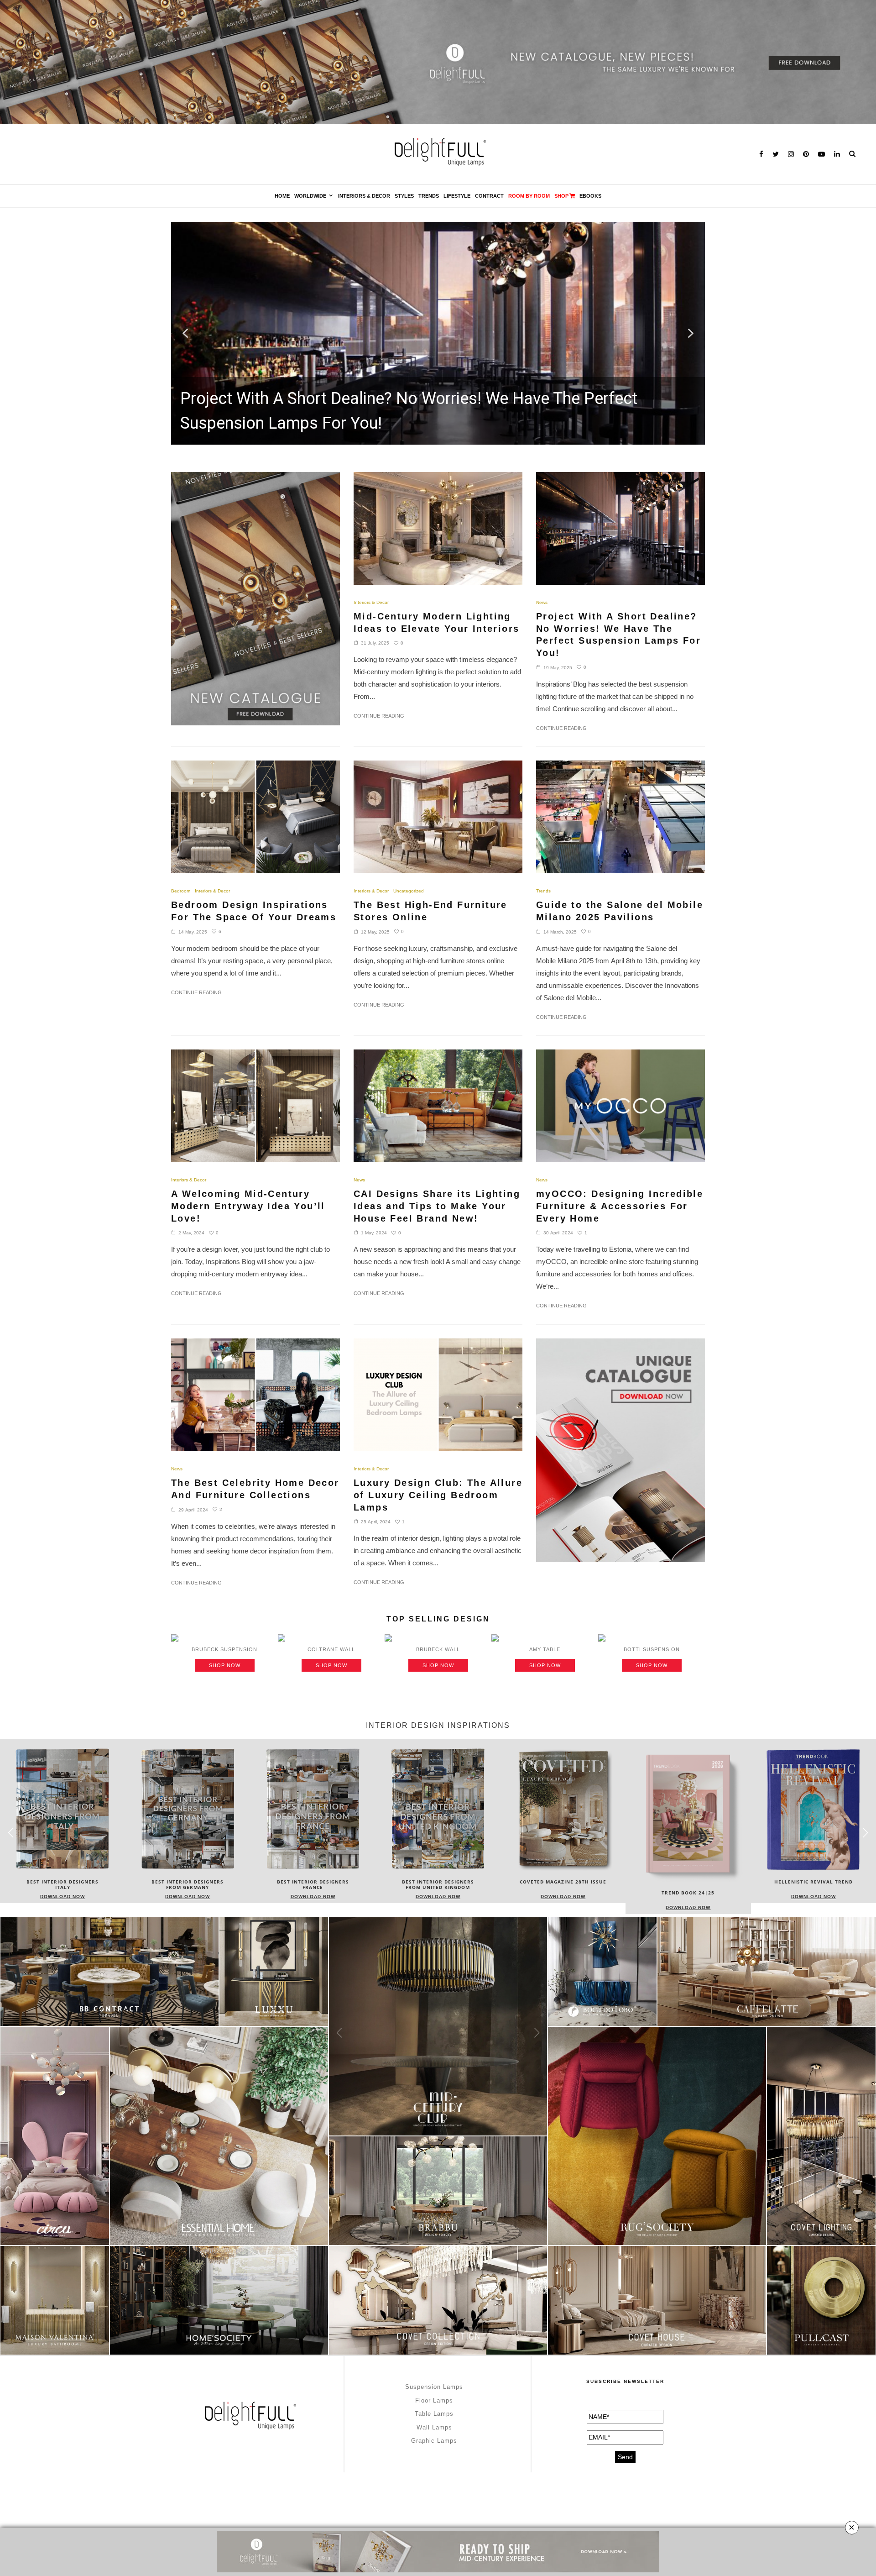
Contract (489, 196)
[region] (438, 333)
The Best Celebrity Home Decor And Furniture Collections (255, 1489)
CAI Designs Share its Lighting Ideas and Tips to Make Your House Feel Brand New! (437, 1206)
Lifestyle (457, 196)
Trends (429, 196)
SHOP (561, 196)
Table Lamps (434, 2414)
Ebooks (590, 196)
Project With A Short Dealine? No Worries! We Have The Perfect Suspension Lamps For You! (618, 635)
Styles (404, 196)
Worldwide (310, 196)
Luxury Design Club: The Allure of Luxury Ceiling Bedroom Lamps (438, 1495)
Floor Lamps (434, 2400)
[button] (438, 333)
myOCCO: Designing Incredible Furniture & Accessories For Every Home (620, 1206)
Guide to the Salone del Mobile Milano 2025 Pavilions (620, 911)
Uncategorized (409, 891)
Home (282, 196)
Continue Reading (379, 716)
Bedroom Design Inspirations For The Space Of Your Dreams (254, 911)
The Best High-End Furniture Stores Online (430, 911)
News (542, 602)
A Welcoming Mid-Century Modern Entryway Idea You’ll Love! (248, 1206)
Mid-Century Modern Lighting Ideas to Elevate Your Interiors (436, 622)
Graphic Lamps (434, 2441)
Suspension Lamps (434, 2387)
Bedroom (181, 891)
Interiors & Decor (364, 196)
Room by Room (529, 196)
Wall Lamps (434, 2427)
